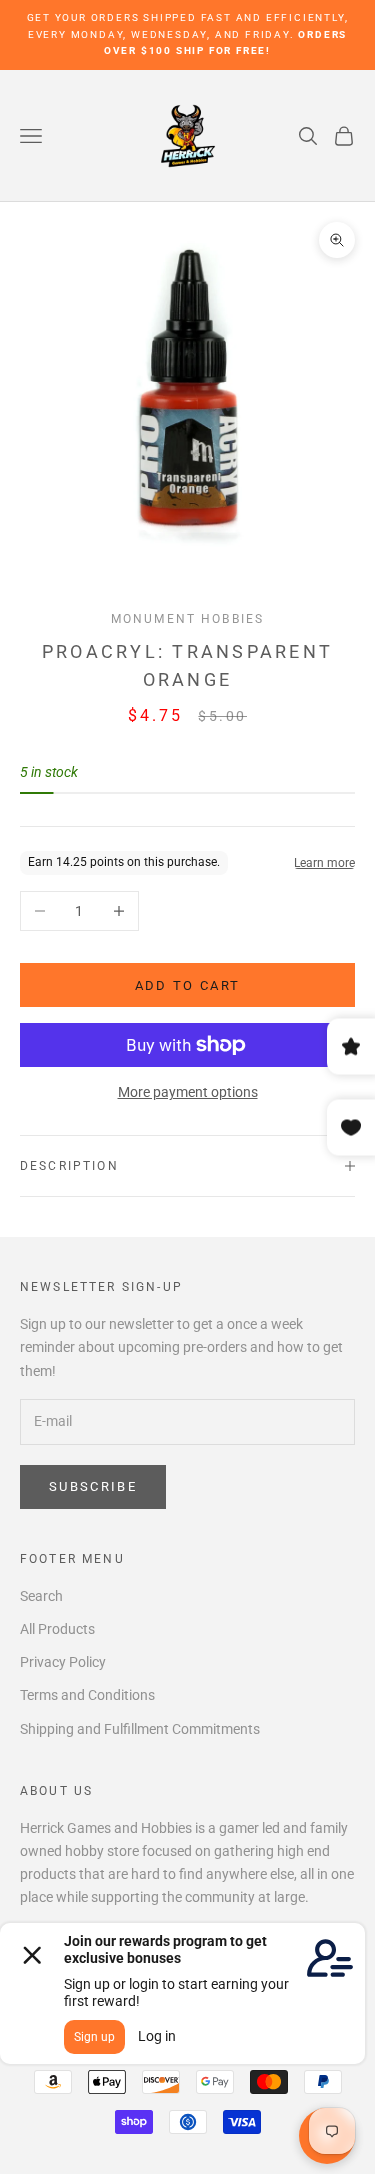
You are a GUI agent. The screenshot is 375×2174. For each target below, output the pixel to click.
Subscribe (93, 1486)
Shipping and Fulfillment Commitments (140, 1729)
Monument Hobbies (188, 619)
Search (41, 1596)
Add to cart (188, 985)
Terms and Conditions (87, 1695)
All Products (57, 1629)
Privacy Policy (63, 1662)
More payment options (188, 1092)
